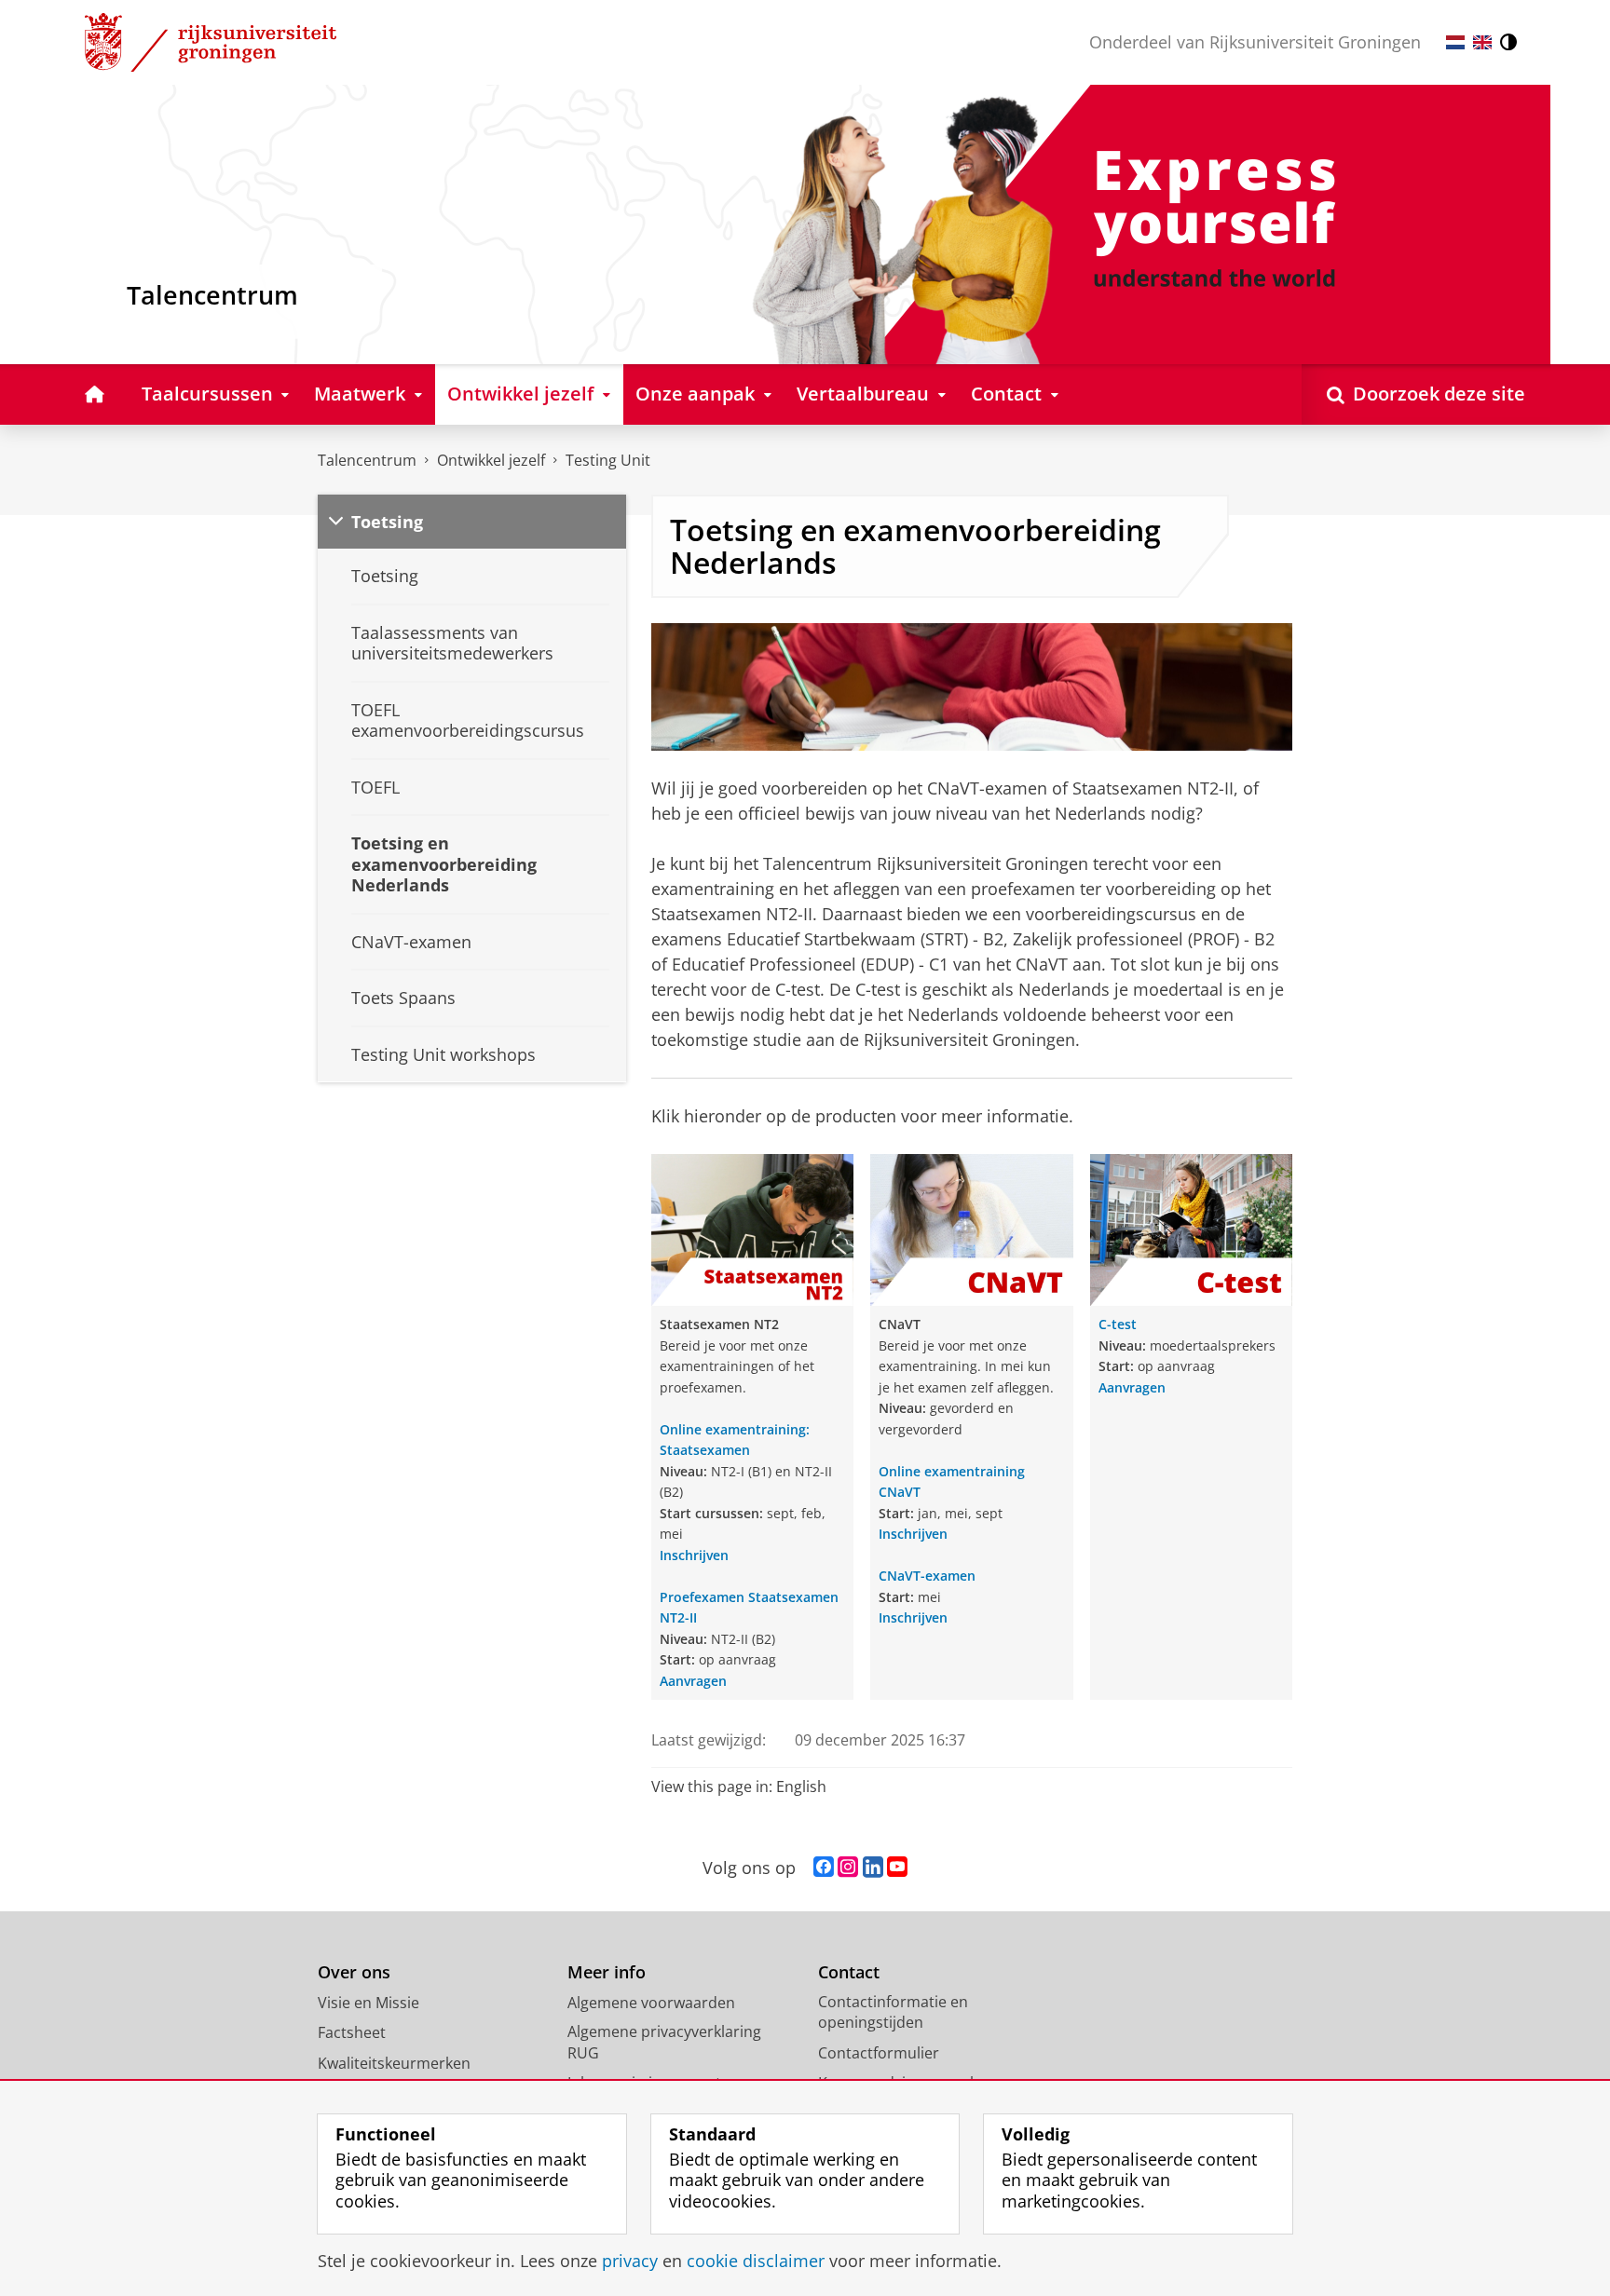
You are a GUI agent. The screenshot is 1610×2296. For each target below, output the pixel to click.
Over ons (354, 1972)
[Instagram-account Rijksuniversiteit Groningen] (848, 1868)
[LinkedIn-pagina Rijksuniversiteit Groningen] (873, 1868)
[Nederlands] (1455, 42)
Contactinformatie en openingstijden (893, 2012)
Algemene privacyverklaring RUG (664, 2042)
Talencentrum (367, 460)
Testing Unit (608, 460)
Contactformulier (879, 2053)
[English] (1482, 42)
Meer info (607, 1972)
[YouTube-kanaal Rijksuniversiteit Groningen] (897, 1868)
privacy (630, 2261)
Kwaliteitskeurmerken (394, 2063)
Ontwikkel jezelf (491, 460)
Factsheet (352, 2032)
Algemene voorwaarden (651, 2003)
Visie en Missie (368, 2003)
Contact (849, 1972)
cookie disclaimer (756, 2261)
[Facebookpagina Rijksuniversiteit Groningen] (824, 1868)
